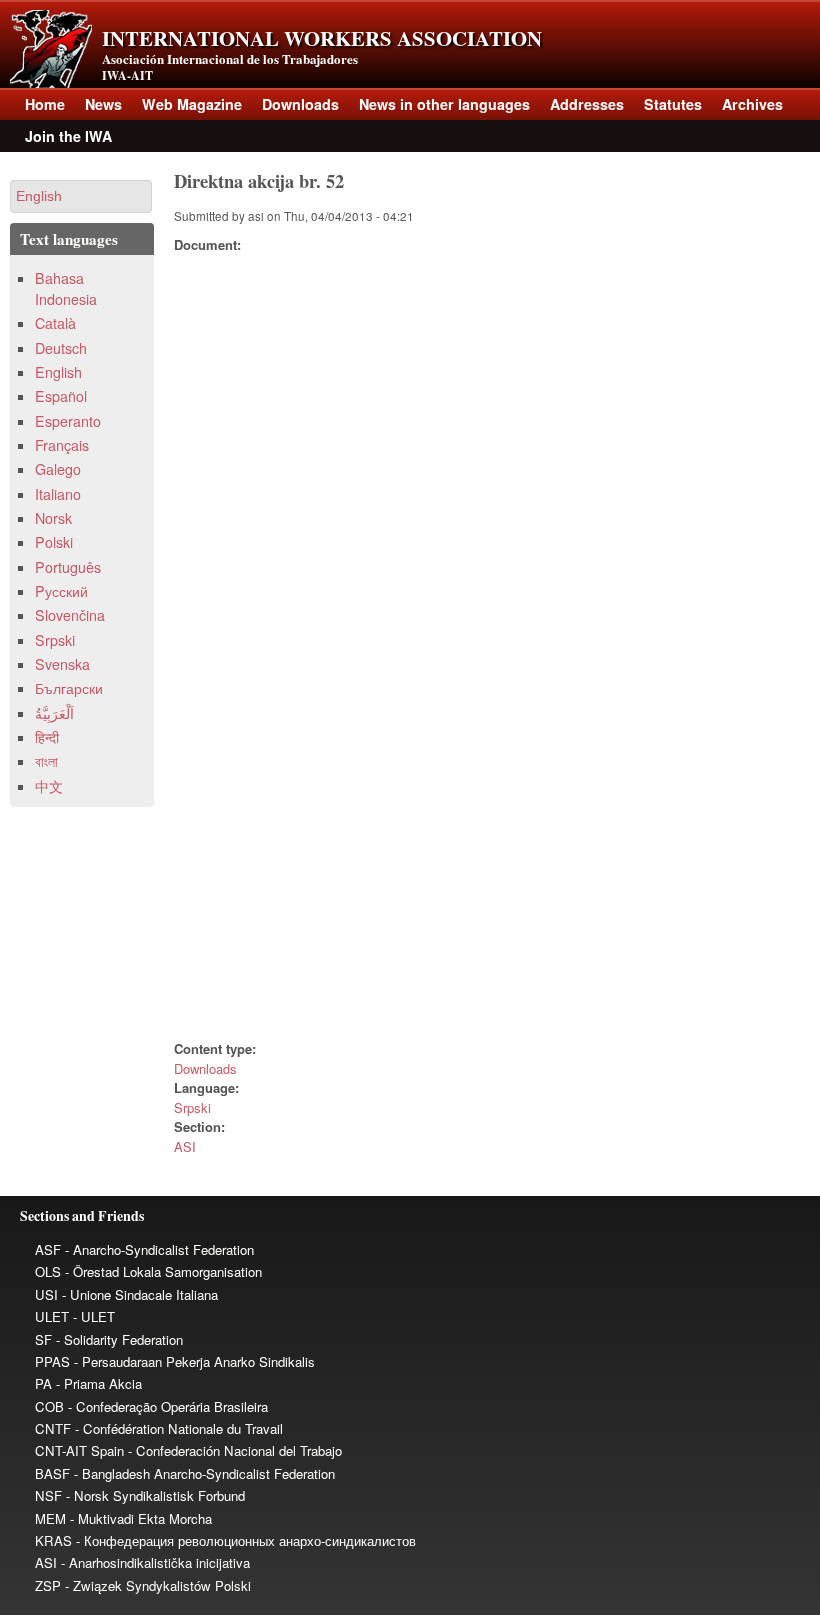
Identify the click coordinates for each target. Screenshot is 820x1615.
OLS (48, 1271)
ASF (48, 1249)
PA (43, 1383)
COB (49, 1406)
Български (69, 688)
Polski (54, 542)
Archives (752, 104)
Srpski (192, 1107)
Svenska (62, 664)
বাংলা (46, 761)
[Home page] (51, 82)
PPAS (52, 1361)
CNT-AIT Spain (79, 1450)
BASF (52, 1473)
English (58, 372)
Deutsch (61, 348)
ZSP (48, 1585)
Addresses (587, 104)
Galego (58, 469)
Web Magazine (192, 104)
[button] (81, 196)
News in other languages (444, 104)
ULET (52, 1316)
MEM (50, 1518)
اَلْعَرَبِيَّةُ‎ (54, 713)
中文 (49, 786)
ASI (185, 1146)
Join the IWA (68, 136)
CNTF (53, 1428)
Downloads (300, 104)
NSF (48, 1495)
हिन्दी (47, 737)
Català (55, 323)
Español (61, 396)
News (103, 104)
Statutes (673, 104)
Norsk (53, 518)
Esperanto (68, 421)
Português (68, 567)
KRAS (53, 1540)
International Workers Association (322, 38)
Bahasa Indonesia (66, 288)
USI (46, 1294)
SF (43, 1339)
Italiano (58, 494)
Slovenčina (70, 615)
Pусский (61, 591)
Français (62, 445)
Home (45, 104)
